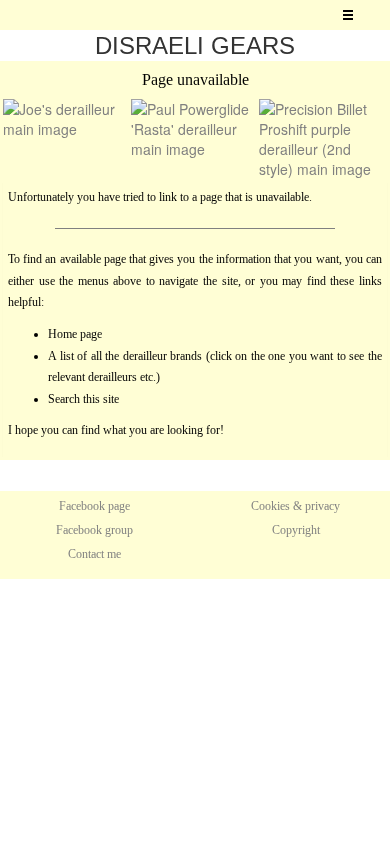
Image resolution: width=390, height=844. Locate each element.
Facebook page (94, 506)
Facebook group (94, 530)
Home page (75, 334)
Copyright (296, 530)
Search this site (83, 399)
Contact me (94, 554)
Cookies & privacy (295, 506)
